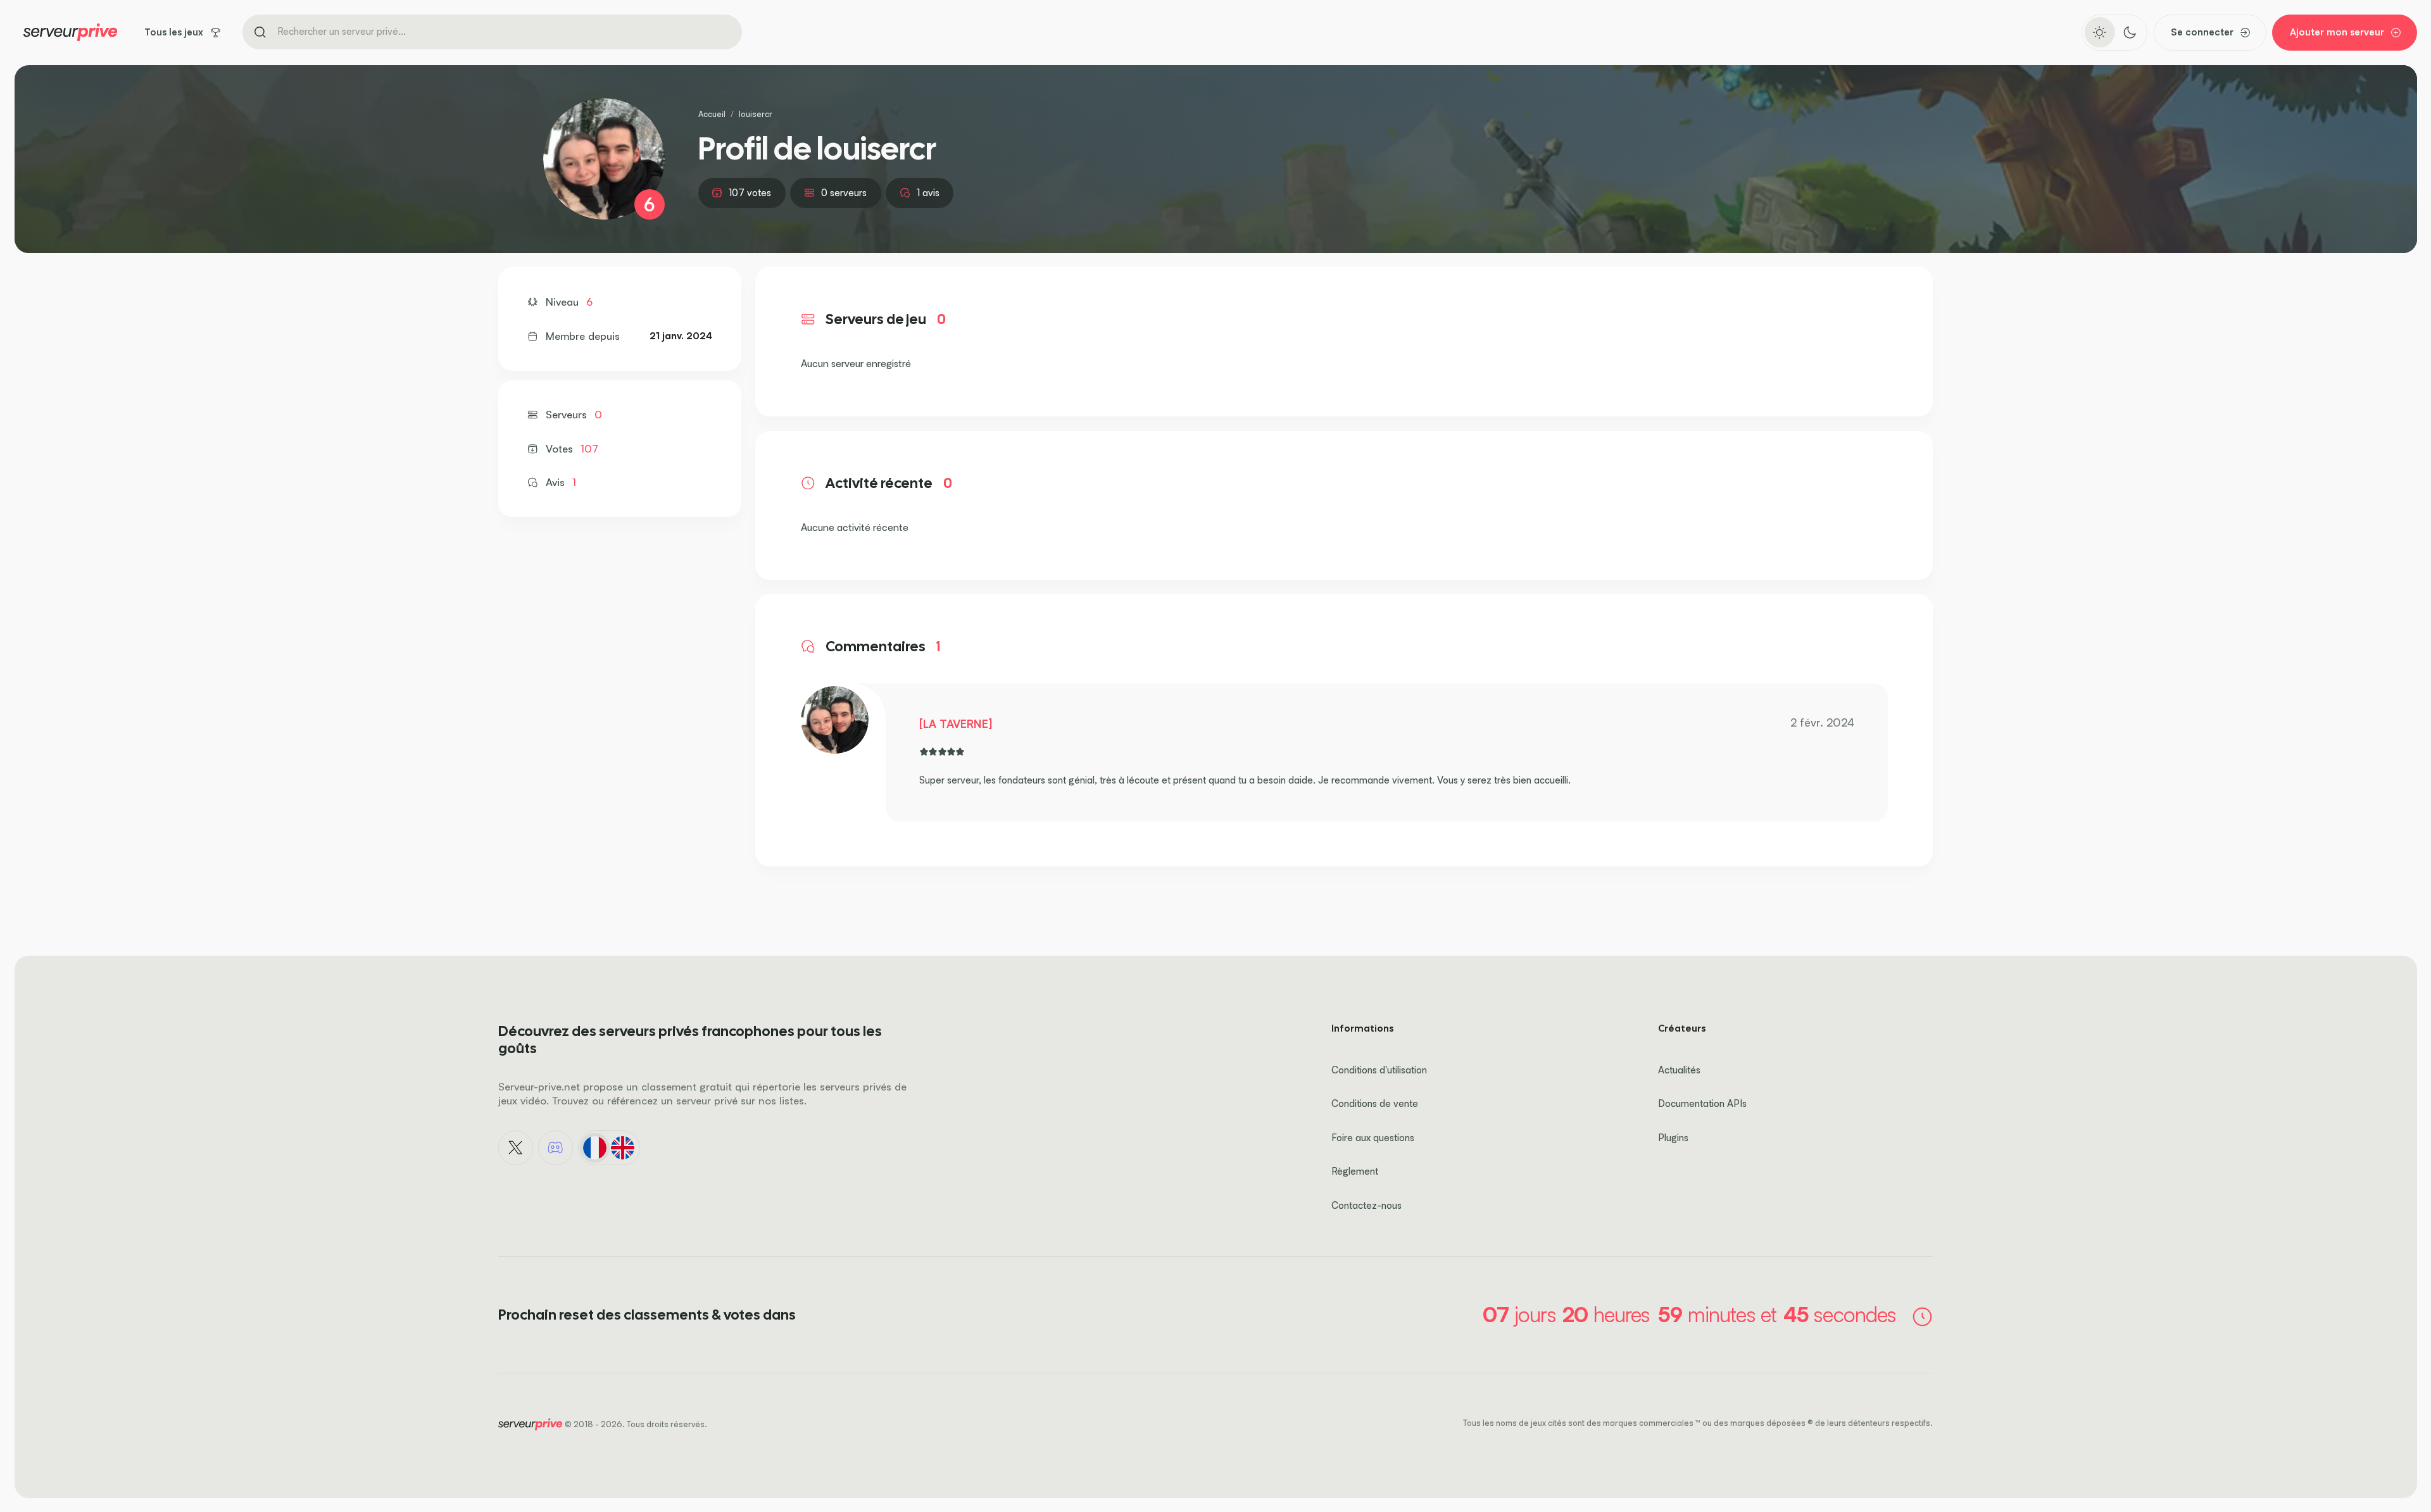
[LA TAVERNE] (956, 723)
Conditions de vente (1375, 1103)
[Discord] (556, 1148)
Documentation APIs (1702, 1103)
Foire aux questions (1373, 1138)
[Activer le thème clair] (2100, 32)
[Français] (594, 1147)
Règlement (1355, 1171)
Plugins (1673, 1138)
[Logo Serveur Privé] (70, 32)
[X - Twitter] (516, 1148)
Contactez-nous (1366, 1205)
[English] (623, 1147)
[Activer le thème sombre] (2129, 32)
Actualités (1679, 1070)
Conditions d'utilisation (1379, 1070)
